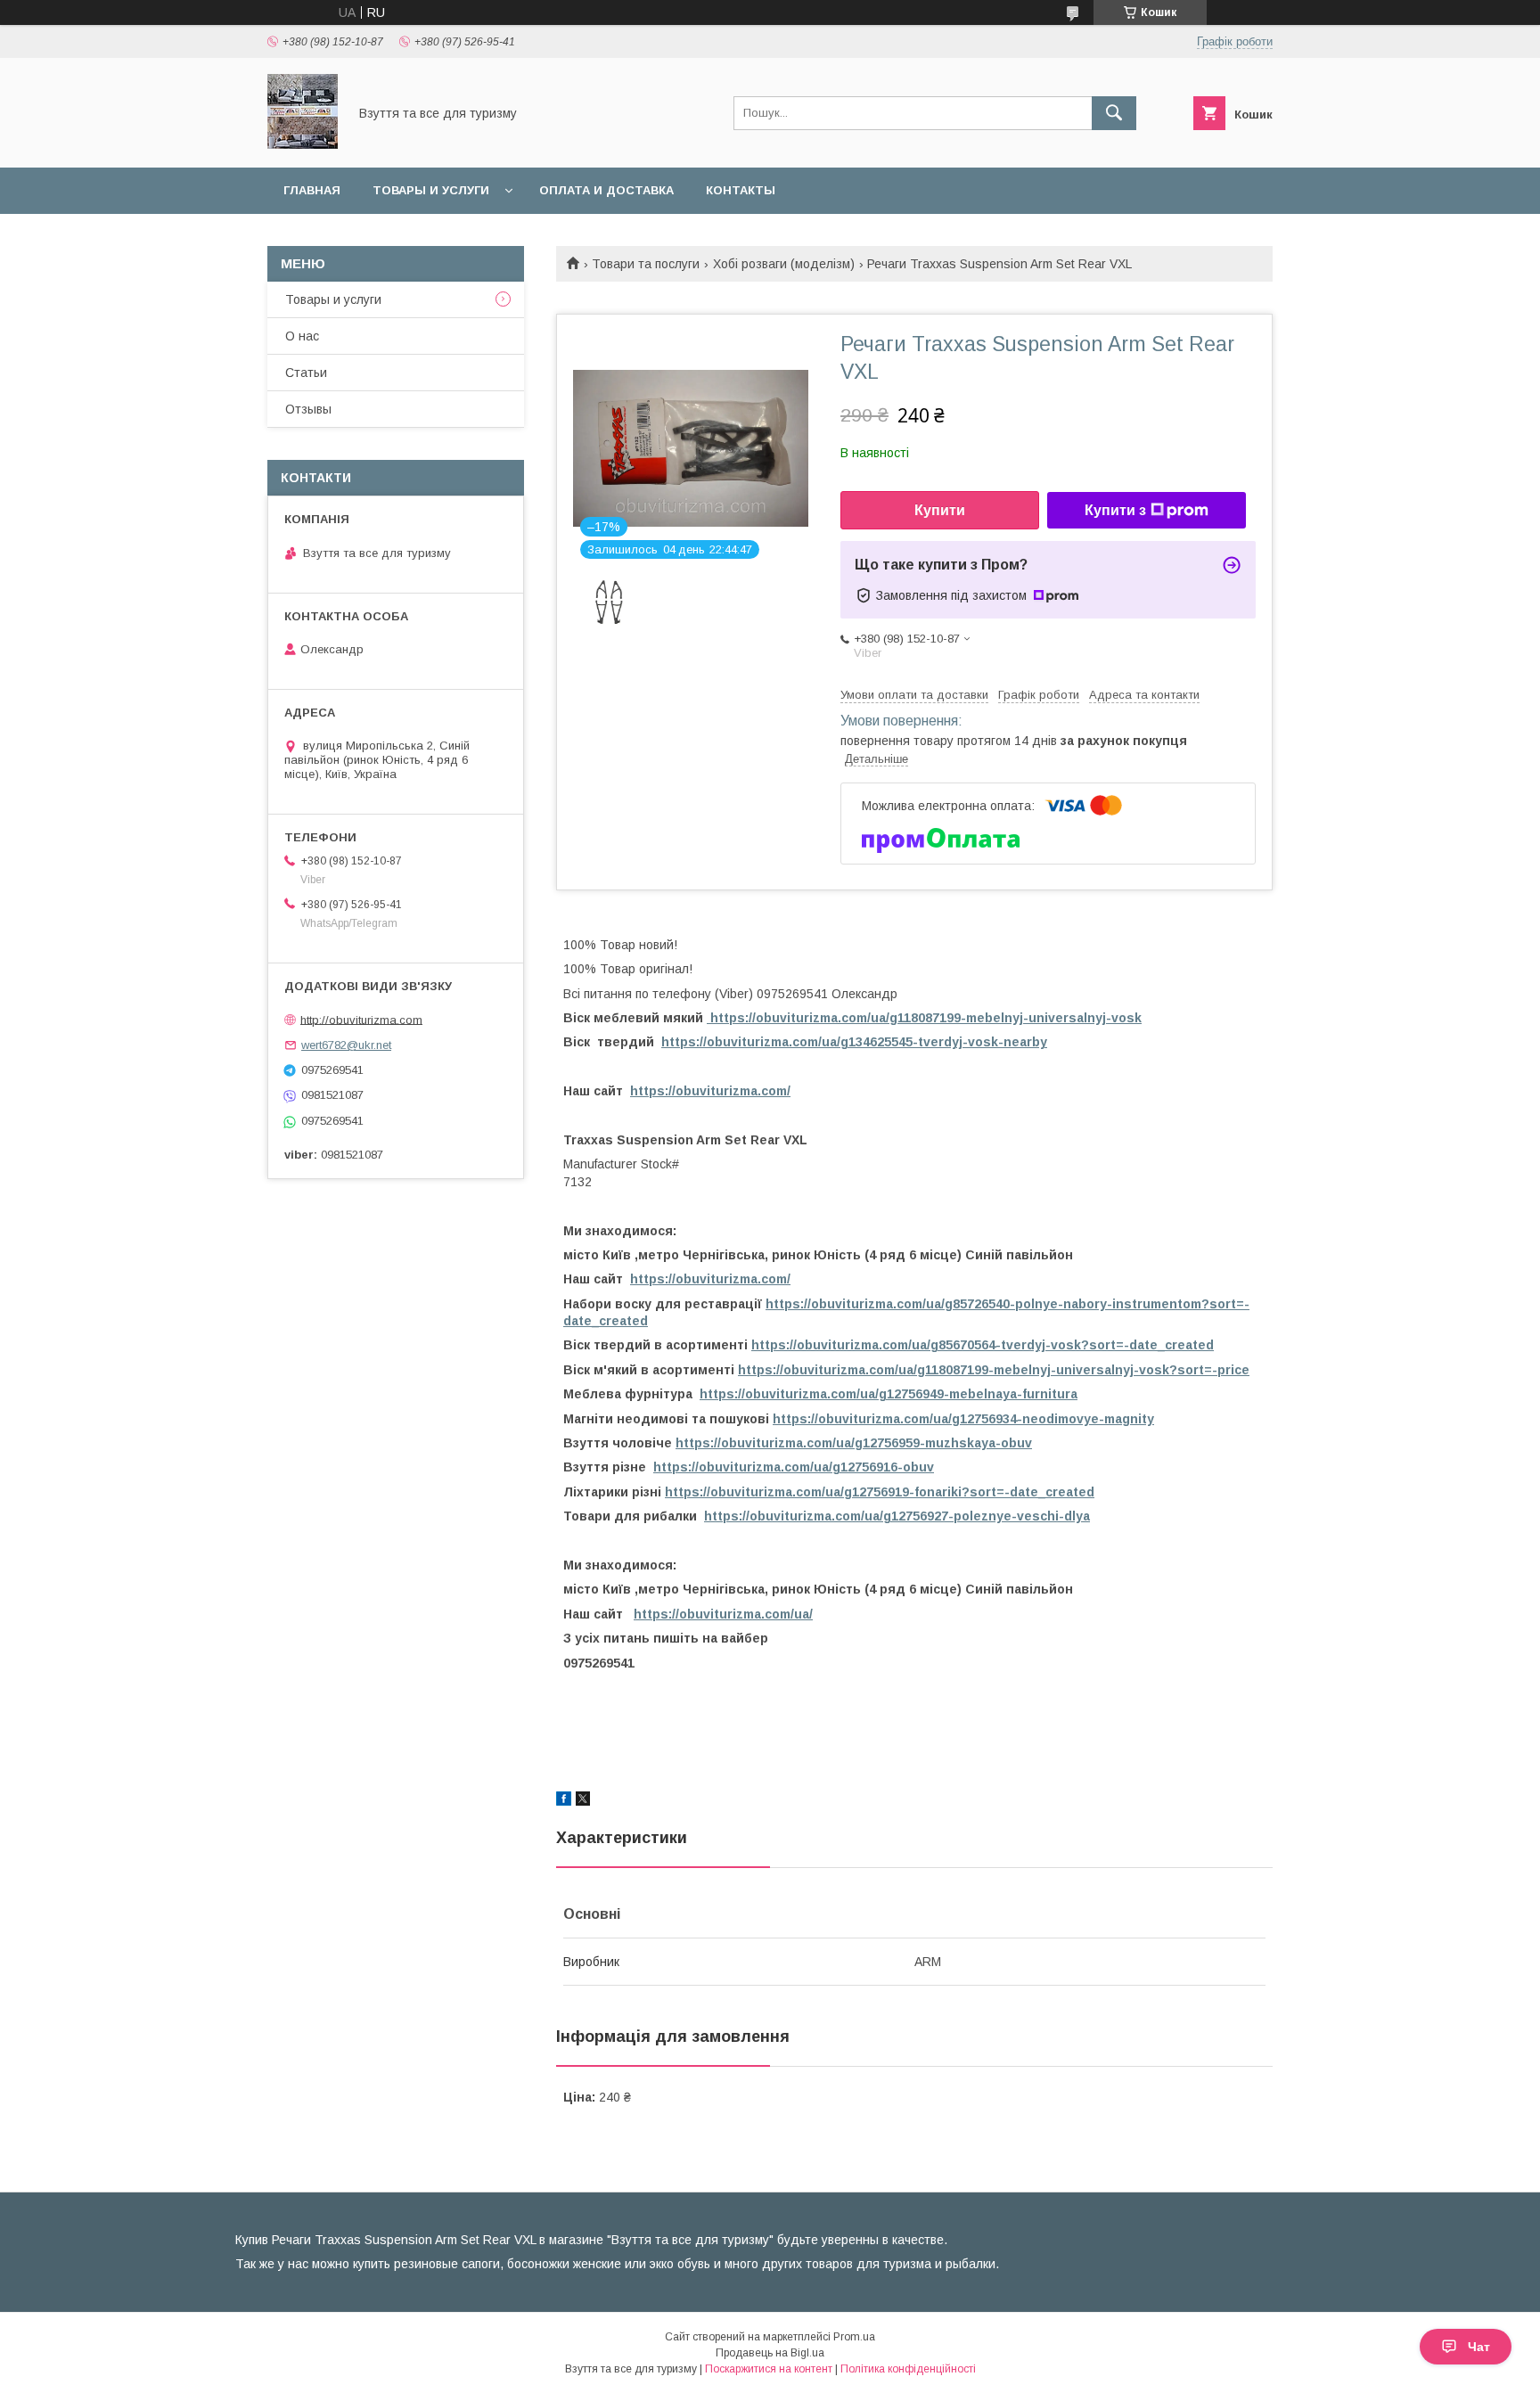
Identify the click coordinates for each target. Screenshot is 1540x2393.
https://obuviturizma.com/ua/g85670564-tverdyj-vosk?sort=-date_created (983, 1345)
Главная (312, 190)
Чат (1479, 2347)
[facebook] (564, 1801)
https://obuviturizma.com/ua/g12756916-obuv (794, 1467)
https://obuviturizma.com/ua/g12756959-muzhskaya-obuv (854, 1443)
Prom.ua (854, 2337)
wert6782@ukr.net (346, 1045)
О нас (302, 336)
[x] (583, 1801)
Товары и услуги (431, 190)
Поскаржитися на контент (769, 2369)
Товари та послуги (646, 264)
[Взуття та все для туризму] (303, 144)
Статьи (306, 373)
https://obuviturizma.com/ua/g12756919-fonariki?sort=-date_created (880, 1492)
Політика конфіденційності (908, 2369)
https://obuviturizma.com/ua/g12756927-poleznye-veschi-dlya (897, 1516)
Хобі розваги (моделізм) (784, 264)
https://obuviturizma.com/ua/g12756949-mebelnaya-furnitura (889, 1394)
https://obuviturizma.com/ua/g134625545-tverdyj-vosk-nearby (854, 1042)
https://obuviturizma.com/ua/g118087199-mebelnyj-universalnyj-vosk (924, 1018)
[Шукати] (1114, 113)
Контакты (741, 190)
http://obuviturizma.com (361, 1019)
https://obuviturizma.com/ (710, 1091)
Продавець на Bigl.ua (770, 2353)
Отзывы (308, 409)
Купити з (1115, 510)
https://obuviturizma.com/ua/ (723, 1614)
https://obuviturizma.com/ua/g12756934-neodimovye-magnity (963, 1419)
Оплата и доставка (606, 190)
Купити (940, 510)
